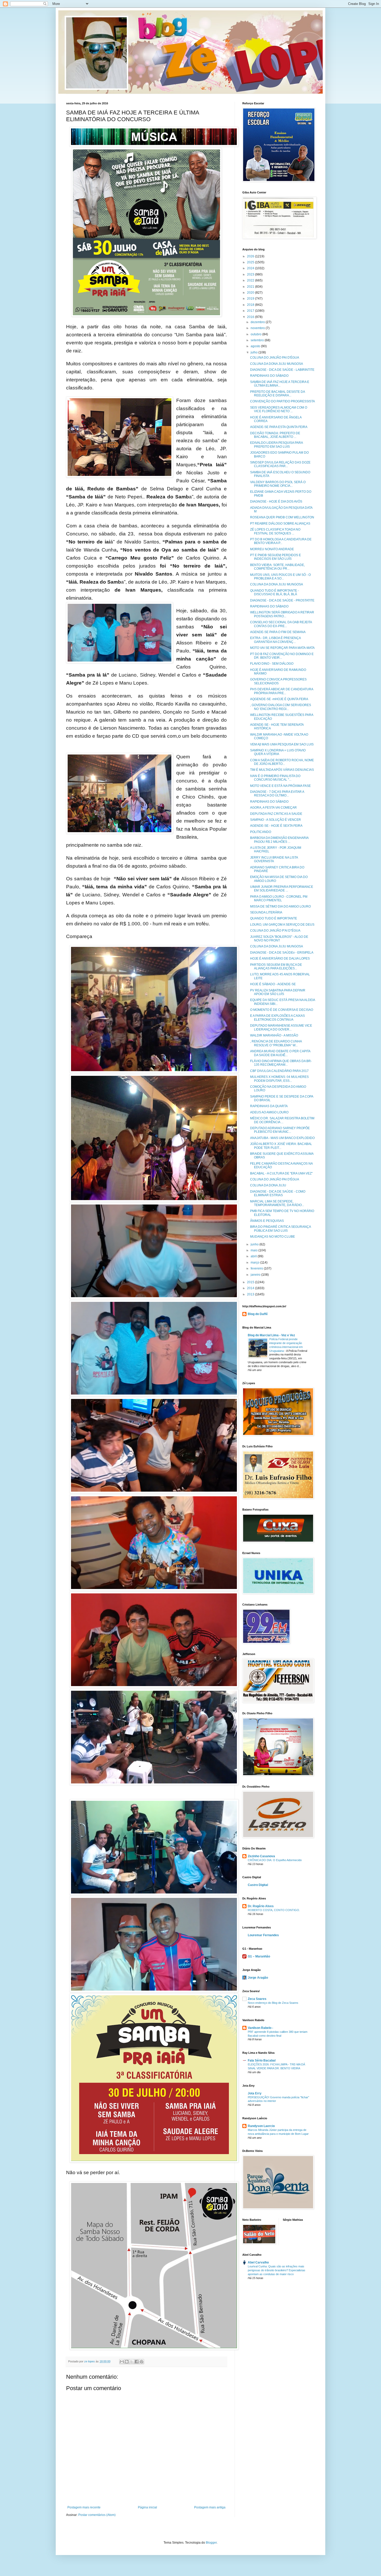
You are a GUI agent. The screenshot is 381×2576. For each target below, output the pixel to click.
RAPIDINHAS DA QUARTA (269, 1106)
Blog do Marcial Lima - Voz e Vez (271, 1335)
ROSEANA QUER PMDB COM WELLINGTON (282, 517)
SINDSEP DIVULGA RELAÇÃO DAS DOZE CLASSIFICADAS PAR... (280, 464)
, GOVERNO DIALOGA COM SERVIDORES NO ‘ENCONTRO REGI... (281, 707)
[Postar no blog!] (127, 2362)
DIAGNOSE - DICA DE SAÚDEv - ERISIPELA (282, 953)
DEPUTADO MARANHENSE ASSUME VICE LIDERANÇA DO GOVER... (281, 1027)
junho (255, 1244)
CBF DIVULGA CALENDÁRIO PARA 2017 (279, 1071)
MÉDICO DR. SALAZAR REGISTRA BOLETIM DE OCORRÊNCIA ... (282, 1120)
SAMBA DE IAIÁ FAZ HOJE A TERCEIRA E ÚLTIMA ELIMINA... (280, 384)
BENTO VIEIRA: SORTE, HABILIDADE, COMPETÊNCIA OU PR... (277, 567)
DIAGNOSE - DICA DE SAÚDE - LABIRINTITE (282, 370)
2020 (251, 293)
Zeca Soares (257, 1999)
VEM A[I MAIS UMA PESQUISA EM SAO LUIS (282, 744)
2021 (251, 287)
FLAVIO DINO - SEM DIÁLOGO (272, 664)
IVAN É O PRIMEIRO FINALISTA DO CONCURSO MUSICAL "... (275, 778)
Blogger (211, 2543)
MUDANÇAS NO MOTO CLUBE (273, 1237)
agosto (256, 346)
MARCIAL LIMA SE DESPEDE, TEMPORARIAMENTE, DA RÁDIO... (277, 1203)
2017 (251, 311)
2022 (251, 280)
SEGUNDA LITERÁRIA (266, 912)
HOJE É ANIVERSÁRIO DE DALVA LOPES (280, 959)
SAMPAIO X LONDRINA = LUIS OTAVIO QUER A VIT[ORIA (278, 752)
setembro (258, 340)
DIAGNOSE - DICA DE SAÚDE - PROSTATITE (282, 600)
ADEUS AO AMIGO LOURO (269, 1112)
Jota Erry (255, 2093)
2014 (251, 1288)
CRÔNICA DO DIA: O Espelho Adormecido (275, 1860)
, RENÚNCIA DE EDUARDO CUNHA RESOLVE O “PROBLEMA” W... (276, 1043)
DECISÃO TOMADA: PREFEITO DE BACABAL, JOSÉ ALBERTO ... (275, 435)
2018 (251, 305)
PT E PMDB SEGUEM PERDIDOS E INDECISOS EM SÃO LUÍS (276, 557)
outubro (256, 334)
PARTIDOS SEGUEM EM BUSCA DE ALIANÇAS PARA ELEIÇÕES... (276, 967)
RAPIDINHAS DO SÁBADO (269, 376)
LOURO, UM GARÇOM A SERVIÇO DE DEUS (282, 925)
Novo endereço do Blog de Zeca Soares (273, 2003)
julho (255, 352)
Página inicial (147, 2507)
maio (255, 1250)
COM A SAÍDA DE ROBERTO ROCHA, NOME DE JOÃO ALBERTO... (282, 762)
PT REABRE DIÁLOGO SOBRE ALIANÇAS (280, 524)
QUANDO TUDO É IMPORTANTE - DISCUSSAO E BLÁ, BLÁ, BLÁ (274, 592)
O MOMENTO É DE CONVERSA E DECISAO (282, 1010)
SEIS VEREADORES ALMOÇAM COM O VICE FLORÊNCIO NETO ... (279, 409)
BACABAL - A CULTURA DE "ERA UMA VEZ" (281, 1173)
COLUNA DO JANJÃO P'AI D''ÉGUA (275, 931)
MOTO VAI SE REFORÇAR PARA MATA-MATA (282, 648)
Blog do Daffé (258, 1314)
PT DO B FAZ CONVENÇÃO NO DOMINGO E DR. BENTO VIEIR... (282, 656)
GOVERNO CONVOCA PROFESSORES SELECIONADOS (278, 681)
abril (254, 1256)
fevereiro (257, 1268)
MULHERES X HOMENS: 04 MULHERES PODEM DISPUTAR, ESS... (279, 1079)
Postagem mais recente (84, 2507)
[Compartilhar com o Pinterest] (142, 2362)
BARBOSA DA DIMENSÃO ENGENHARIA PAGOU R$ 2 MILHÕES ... (279, 840)
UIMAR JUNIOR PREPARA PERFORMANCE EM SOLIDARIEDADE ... (282, 889)
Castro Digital (258, 1885)
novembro (258, 328)
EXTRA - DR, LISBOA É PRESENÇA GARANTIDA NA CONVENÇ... (275, 640)
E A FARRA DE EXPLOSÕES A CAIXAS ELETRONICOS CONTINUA (277, 1018)
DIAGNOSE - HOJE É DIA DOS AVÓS (276, 502)
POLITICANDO (261, 832)
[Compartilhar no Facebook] (137, 2362)
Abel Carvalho (258, 2262)
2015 (251, 1282)
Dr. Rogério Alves (261, 1906)
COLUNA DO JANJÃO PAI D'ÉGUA (275, 358)
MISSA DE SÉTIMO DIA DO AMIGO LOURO (280, 906)
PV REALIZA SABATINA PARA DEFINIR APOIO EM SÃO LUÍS (278, 992)
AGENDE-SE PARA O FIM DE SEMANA (278, 632)
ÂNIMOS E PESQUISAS (267, 1221)
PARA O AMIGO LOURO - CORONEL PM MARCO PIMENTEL (279, 898)
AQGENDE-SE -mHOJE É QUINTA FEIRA (279, 699)
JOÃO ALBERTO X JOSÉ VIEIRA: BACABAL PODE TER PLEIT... (281, 1146)
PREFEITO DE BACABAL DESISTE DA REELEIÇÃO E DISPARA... (277, 394)
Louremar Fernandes (263, 1935)
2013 (251, 1294)
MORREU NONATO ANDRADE (272, 549)
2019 (251, 299)
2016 (251, 317)
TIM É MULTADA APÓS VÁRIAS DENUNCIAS (282, 770)
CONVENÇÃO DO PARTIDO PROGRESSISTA (283, 401)
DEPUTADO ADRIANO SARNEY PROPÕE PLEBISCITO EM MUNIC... (280, 1130)
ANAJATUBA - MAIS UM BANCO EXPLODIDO (282, 1138)
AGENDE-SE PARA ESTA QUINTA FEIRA (279, 427)
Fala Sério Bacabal (262, 2060)
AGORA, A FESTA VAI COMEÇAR (273, 808)
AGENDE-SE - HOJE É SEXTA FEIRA (276, 826)
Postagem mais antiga (210, 2507)
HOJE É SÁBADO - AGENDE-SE (273, 984)
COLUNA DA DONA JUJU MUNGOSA (277, 364)
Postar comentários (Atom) (97, 2515)
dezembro (258, 322)
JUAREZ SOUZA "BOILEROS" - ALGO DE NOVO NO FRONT (279, 939)
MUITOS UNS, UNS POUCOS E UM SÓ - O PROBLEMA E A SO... (280, 577)
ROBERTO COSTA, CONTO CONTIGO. (274, 1910)
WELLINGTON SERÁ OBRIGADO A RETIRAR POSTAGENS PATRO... (282, 614)
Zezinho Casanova (261, 1856)
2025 (251, 262)
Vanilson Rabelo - (260, 2028)
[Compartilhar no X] (132, 2362)
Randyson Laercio (261, 2126)
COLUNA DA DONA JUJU (268, 1185)
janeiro (256, 1275)
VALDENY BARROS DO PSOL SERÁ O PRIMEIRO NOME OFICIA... (278, 484)
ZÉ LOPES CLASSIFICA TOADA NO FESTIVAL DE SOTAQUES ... (275, 531)
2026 (251, 256)
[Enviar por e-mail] (122, 2362)
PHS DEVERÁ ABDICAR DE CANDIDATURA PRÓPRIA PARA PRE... (282, 691)
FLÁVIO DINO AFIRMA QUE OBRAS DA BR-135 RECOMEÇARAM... (281, 1063)
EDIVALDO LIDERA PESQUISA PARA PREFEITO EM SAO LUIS (276, 445)
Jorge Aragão (258, 1978)
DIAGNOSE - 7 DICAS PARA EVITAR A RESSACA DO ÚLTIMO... (277, 794)
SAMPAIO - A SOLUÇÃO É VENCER (276, 820)
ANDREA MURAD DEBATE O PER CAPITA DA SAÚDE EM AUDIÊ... (280, 1053)
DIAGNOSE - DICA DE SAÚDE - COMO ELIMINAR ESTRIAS (278, 1193)
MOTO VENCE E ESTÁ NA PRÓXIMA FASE (280, 786)
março (255, 1262)
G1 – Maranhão (259, 1956)
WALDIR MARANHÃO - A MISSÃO (274, 1035)
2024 (251, 268)
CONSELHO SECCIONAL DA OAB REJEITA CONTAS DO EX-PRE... (281, 624)
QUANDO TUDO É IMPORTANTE (274, 918)
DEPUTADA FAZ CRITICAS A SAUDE (276, 814)
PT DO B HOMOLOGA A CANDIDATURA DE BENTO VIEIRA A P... (281, 541)
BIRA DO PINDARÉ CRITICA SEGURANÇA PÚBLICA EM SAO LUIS (280, 1229)
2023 (251, 274)
